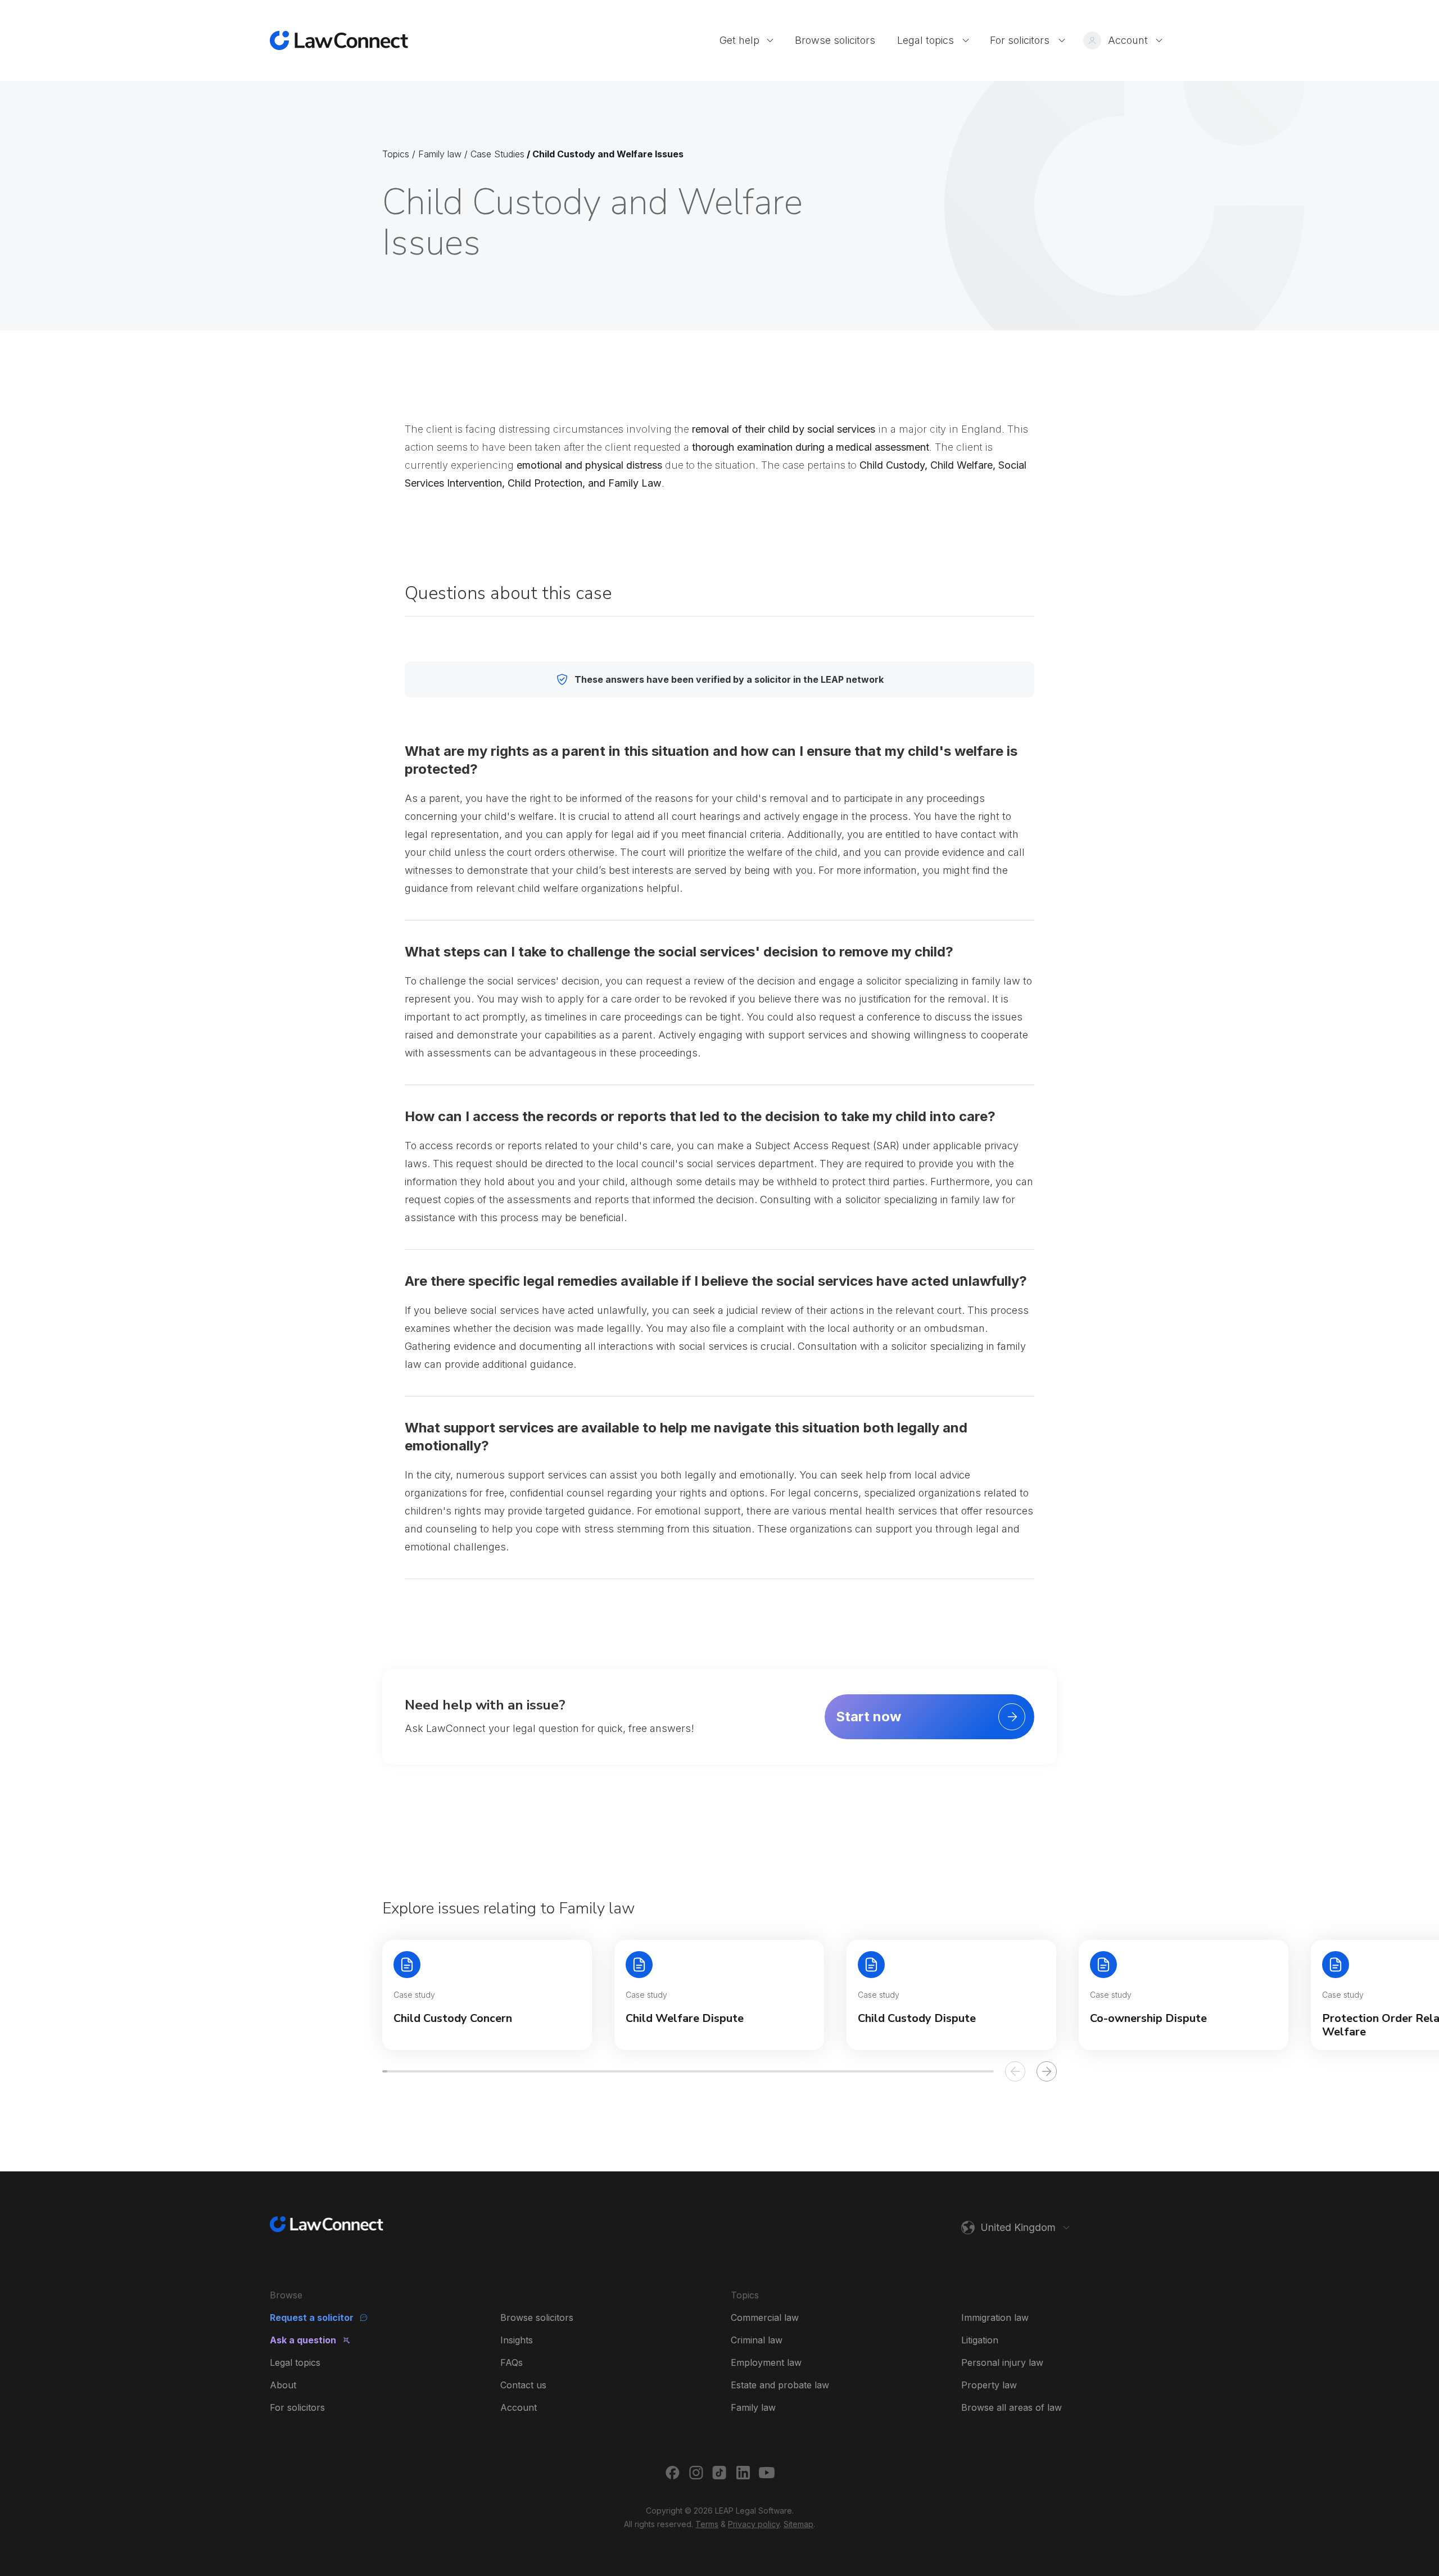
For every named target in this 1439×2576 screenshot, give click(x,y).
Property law (989, 2385)
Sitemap (798, 2524)
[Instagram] (696, 2473)
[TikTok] (719, 2473)
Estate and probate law (780, 2385)
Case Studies (497, 154)
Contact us (523, 2385)
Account (519, 2407)
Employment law (766, 2362)
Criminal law (757, 2340)
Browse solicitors (537, 2318)
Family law (440, 154)
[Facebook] (672, 2473)
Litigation (980, 2340)
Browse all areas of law (1012, 2407)
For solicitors (297, 2407)
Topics (396, 154)
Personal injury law (1002, 2362)
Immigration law (995, 2318)
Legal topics (295, 2362)
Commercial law (765, 2318)
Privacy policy (754, 2524)
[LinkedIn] (743, 2473)
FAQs (512, 2362)
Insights (517, 2340)
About (283, 2385)
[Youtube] (767, 2473)
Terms (707, 2524)
